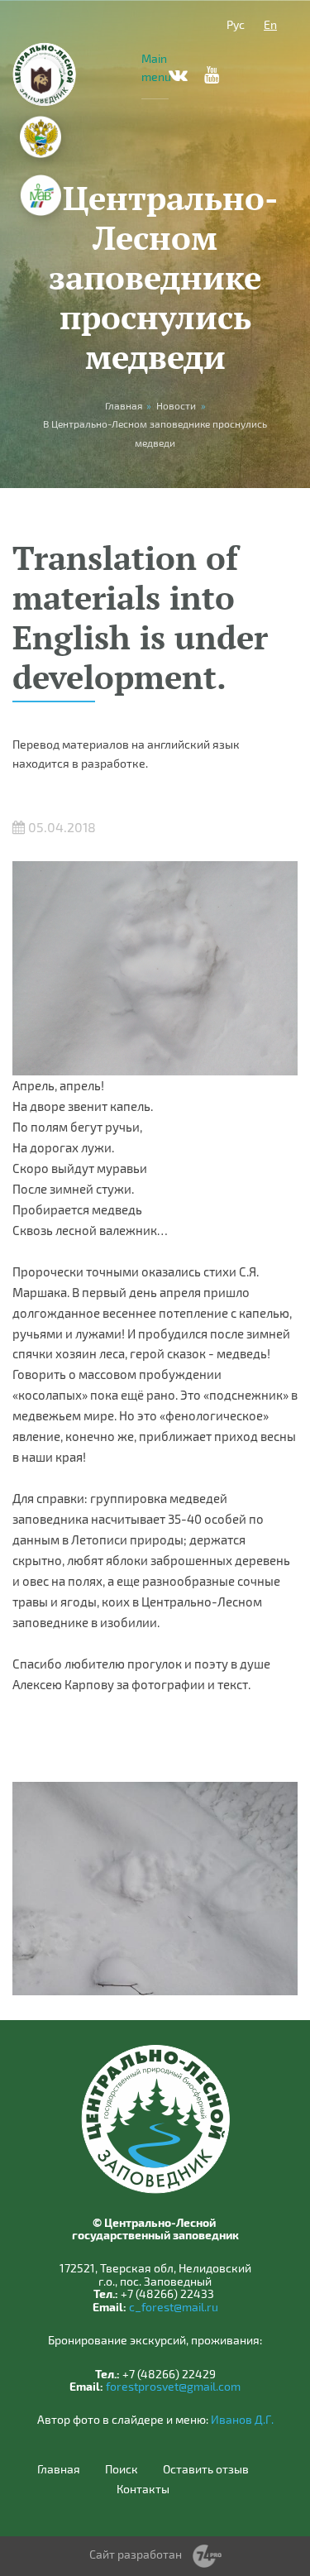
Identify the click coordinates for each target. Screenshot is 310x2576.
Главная (59, 2469)
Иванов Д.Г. (242, 2419)
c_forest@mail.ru (174, 2307)
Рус (236, 24)
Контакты (143, 2489)
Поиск (122, 2469)
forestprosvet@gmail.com (173, 2386)
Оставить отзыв (206, 2469)
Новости (176, 405)
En (270, 24)
